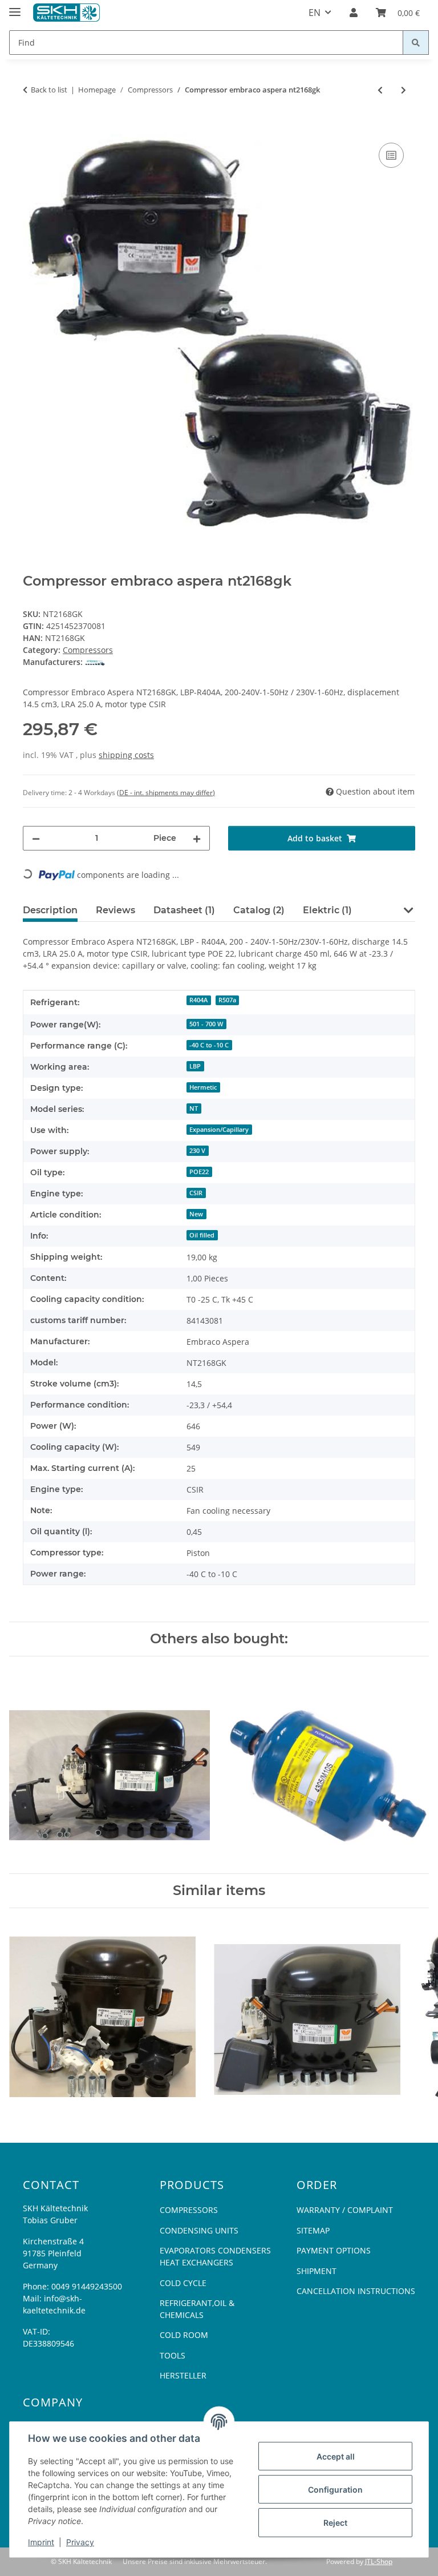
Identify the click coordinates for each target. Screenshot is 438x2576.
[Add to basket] (32, 127)
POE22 (199, 1172)
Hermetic (203, 1087)
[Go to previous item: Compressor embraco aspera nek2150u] (380, 90)
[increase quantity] (197, 838)
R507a (227, 1000)
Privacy (80, 2542)
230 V (197, 1151)
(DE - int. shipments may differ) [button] (166, 793)
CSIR (196, 1193)
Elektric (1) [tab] (327, 910)
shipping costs (126, 755)
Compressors (88, 650)
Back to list (49, 90)
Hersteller (183, 2375)
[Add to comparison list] (391, 155)
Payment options (334, 2250)
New (196, 1214)
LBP (195, 1066)
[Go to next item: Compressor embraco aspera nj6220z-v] (403, 90)
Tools (173, 2355)
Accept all (336, 2456)
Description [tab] (50, 910)
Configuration (335, 2490)
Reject (335, 2523)
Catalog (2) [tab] (259, 910)
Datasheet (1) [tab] (184, 910)
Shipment (317, 2271)
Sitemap (313, 2230)
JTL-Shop (379, 2561)
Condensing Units (199, 2230)
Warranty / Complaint (345, 2210)
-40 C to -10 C (209, 1045)
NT (194, 1108)
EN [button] (315, 13)
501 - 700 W (206, 1024)
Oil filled (202, 1235)
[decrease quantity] (36, 838)
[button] (354, 13)
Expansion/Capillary (219, 1130)
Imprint (41, 2542)
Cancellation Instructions (356, 2291)
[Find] (416, 43)
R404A (198, 1000)
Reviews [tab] (115, 910)
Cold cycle (183, 2283)
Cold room (184, 2335)
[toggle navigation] (15, 7)
